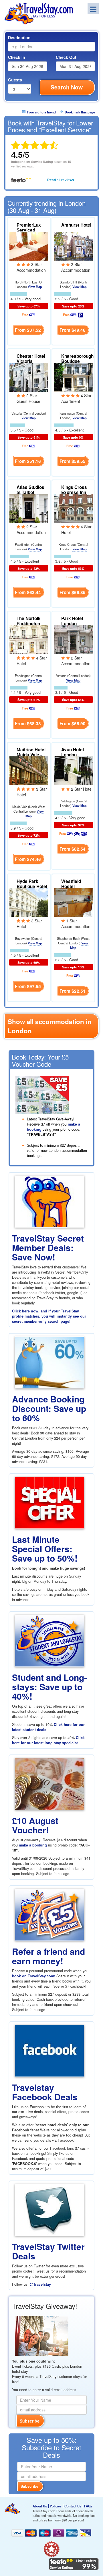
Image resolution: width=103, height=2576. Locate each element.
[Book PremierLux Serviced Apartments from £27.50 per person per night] (29, 245)
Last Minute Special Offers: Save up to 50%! (45, 1549)
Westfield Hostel (71, 884)
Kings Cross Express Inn (74, 490)
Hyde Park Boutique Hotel (32, 884)
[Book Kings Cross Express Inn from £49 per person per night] (73, 508)
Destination (19, 37)
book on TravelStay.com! (34, 1976)
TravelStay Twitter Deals (48, 2251)
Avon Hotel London (73, 752)
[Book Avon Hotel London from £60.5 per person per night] (73, 770)
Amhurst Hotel (76, 225)
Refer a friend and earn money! (48, 1956)
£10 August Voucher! (35, 1825)
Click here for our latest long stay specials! (48, 1740)
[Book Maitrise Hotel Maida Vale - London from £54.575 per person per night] (29, 770)
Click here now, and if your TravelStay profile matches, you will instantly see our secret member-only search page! (49, 1316)
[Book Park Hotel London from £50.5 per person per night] (73, 639)
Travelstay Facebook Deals (45, 2092)
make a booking (33, 1845)
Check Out (66, 57)
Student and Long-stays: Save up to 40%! (49, 1687)
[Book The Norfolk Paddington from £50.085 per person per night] (29, 639)
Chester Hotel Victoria (31, 359)
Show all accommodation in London (50, 1026)
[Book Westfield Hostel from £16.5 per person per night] (73, 902)
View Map (35, 287)
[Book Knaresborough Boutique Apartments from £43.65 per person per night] (73, 377)
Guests (15, 80)
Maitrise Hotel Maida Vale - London (31, 755)
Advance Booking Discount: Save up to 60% (49, 1408)
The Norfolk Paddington (29, 621)
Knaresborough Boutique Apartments (77, 361)
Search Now (67, 87)
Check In (17, 57)
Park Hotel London (72, 621)
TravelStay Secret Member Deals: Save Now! (48, 1247)
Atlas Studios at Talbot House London (32, 492)
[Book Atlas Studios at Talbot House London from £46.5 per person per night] (29, 508)
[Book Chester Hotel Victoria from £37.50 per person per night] (29, 377)
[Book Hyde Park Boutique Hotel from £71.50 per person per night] (29, 902)
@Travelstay (40, 2284)
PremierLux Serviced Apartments (29, 230)
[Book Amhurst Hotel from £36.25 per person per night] (73, 245)
